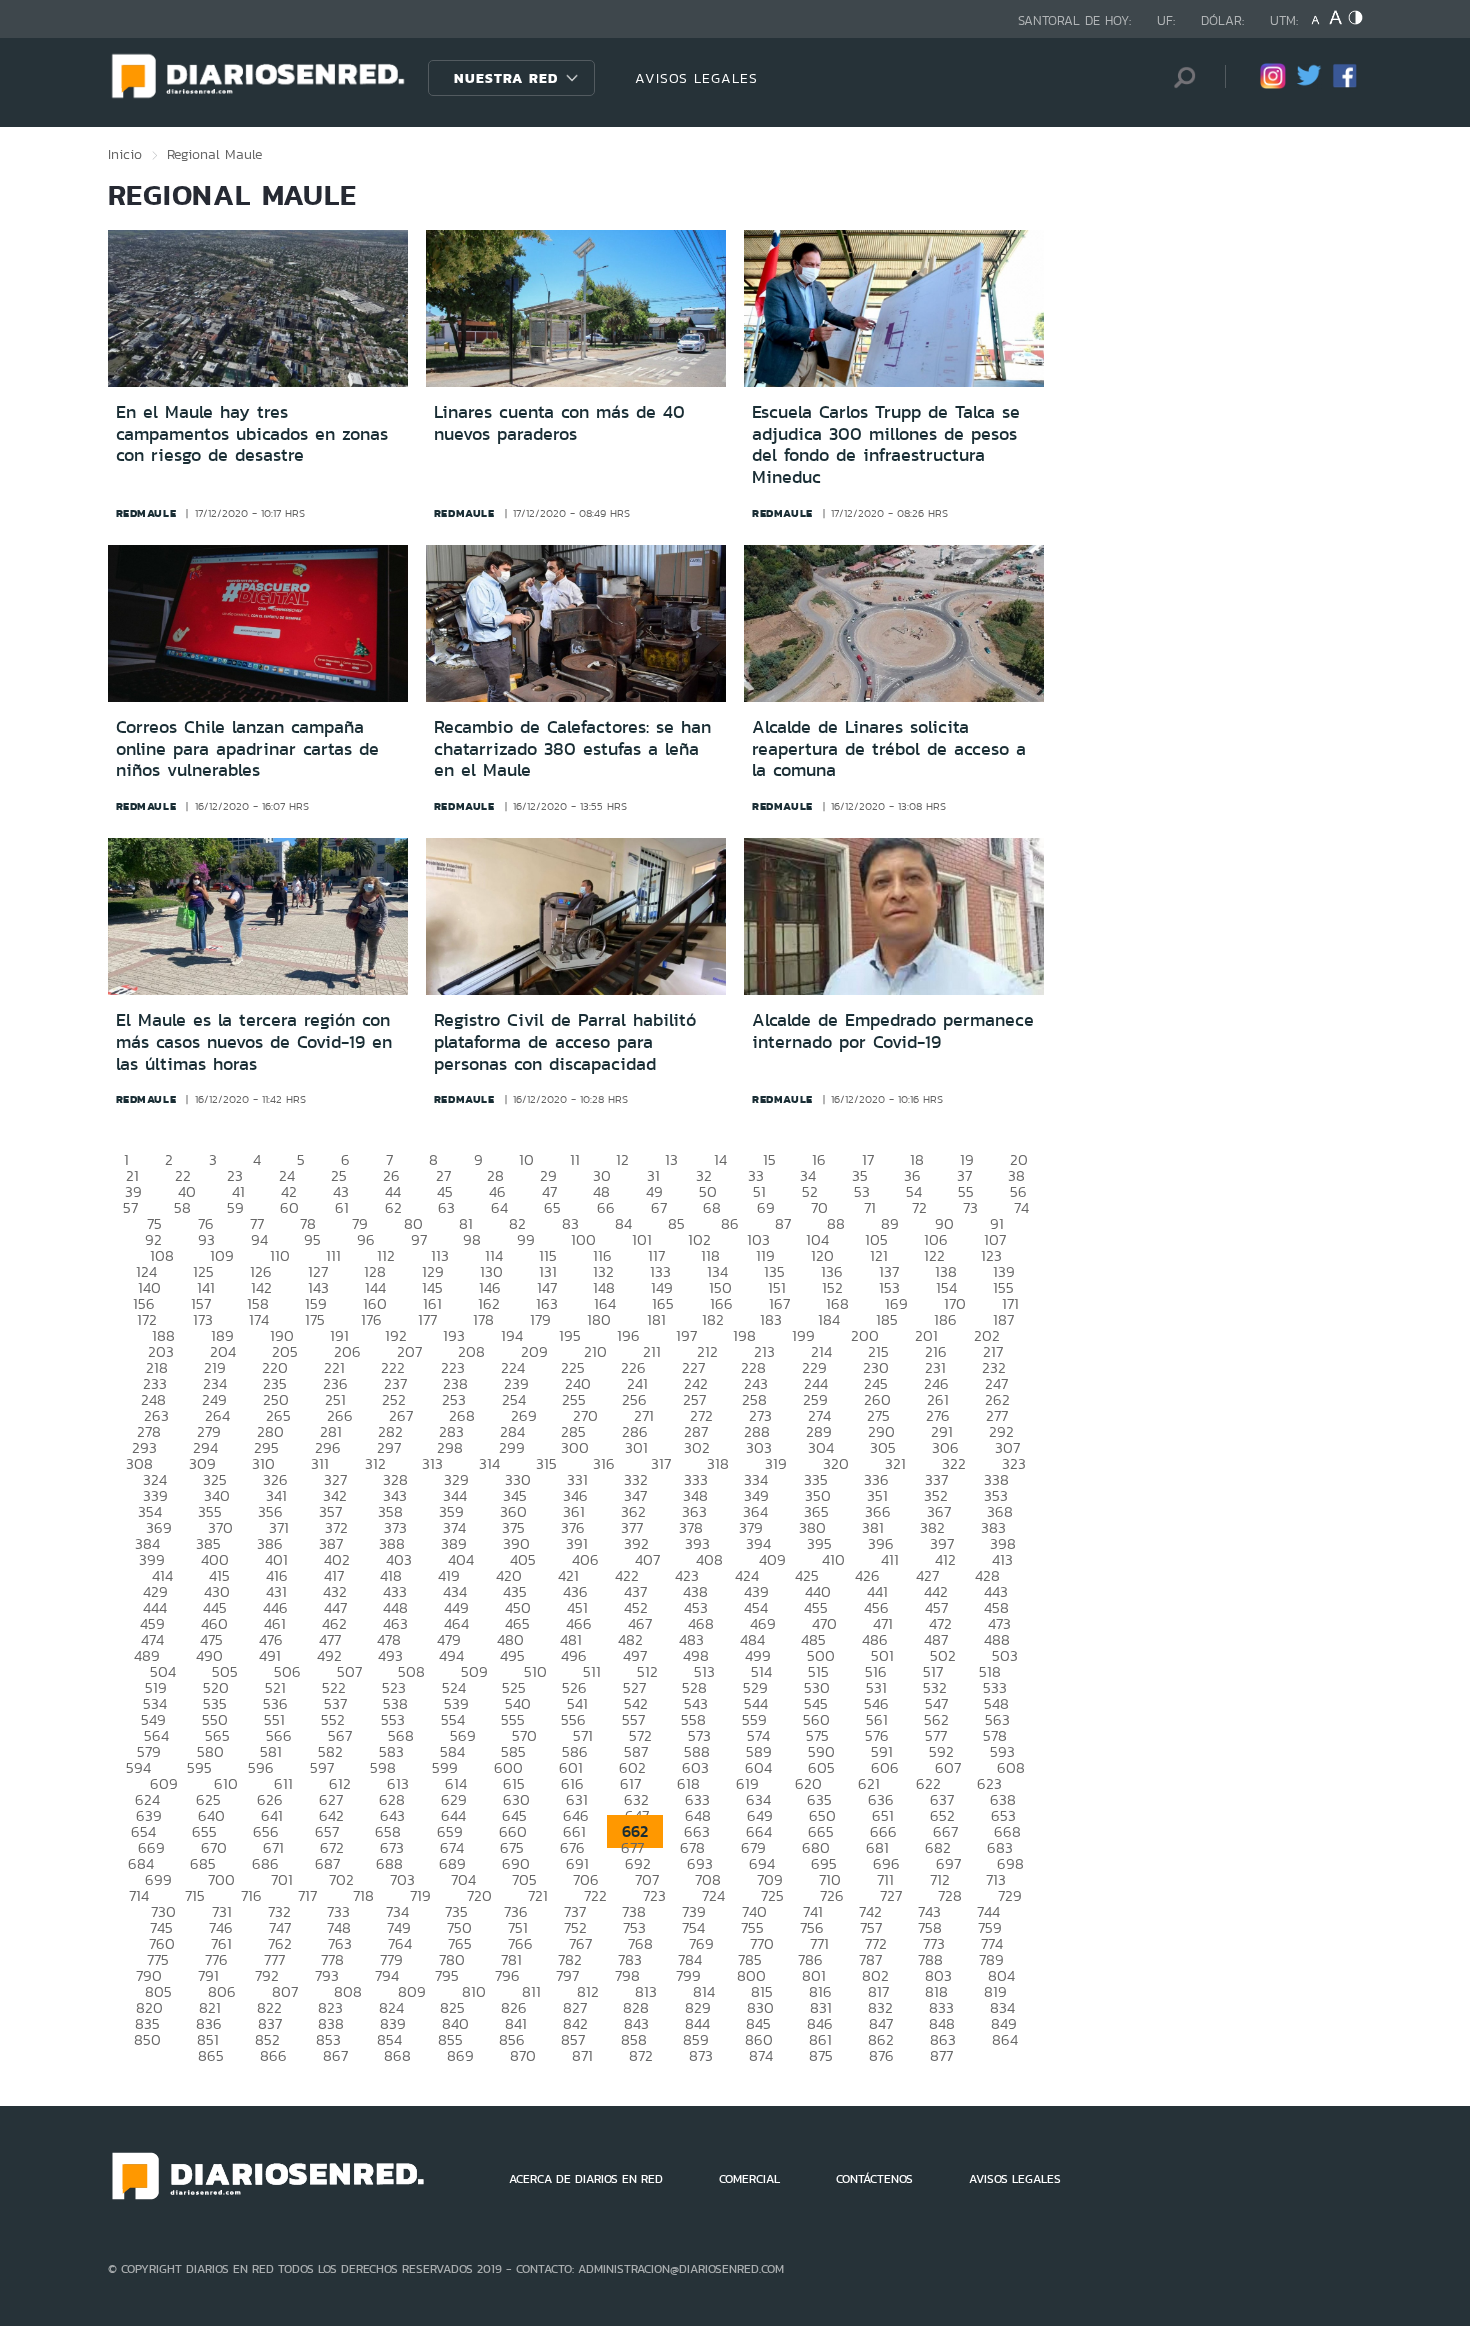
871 (582, 2055)
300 (575, 1447)
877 (941, 2055)
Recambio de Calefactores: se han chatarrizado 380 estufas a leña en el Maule (572, 748)
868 (397, 2055)
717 (307, 1895)
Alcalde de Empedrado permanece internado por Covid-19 (893, 1031)
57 (130, 1207)
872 (641, 2055)
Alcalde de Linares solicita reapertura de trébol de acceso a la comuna (889, 748)
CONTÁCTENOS (874, 2179)
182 (713, 1319)
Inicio (125, 154)
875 (821, 2055)
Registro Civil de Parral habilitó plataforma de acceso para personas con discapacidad (565, 1041)
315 (546, 1463)
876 (881, 2055)
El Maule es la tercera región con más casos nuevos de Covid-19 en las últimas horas (254, 1041)
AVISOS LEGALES (696, 78)
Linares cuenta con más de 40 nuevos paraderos (559, 423)
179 (540, 1319)
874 (761, 2055)
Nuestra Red (506, 78)
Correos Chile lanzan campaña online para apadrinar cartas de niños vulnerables (247, 748)
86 (730, 1223)
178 (483, 1319)
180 (599, 1319)
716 (251, 1895)
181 (656, 1319)
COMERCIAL (749, 2179)
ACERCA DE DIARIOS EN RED (586, 2179)
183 (771, 1319)
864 (1005, 2039)
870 (523, 2055)
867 (335, 2055)
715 (195, 1895)
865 (211, 2055)
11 (575, 1159)
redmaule (146, 513)
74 (1021, 1207)
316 (604, 1463)
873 (701, 2055)
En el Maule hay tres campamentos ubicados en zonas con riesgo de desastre (252, 433)
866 (273, 2055)
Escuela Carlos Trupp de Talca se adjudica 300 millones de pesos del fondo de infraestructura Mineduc (886, 444)
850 (147, 2039)
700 (221, 1879)
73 (970, 1207)
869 (460, 2055)
